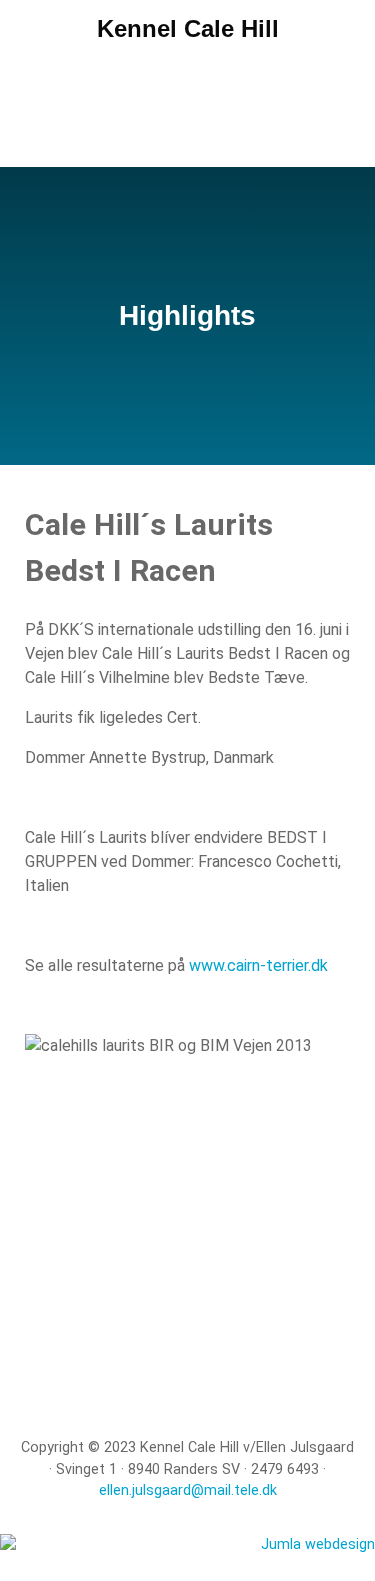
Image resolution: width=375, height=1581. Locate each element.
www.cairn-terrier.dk (258, 965)
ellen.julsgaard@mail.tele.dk (188, 1490)
